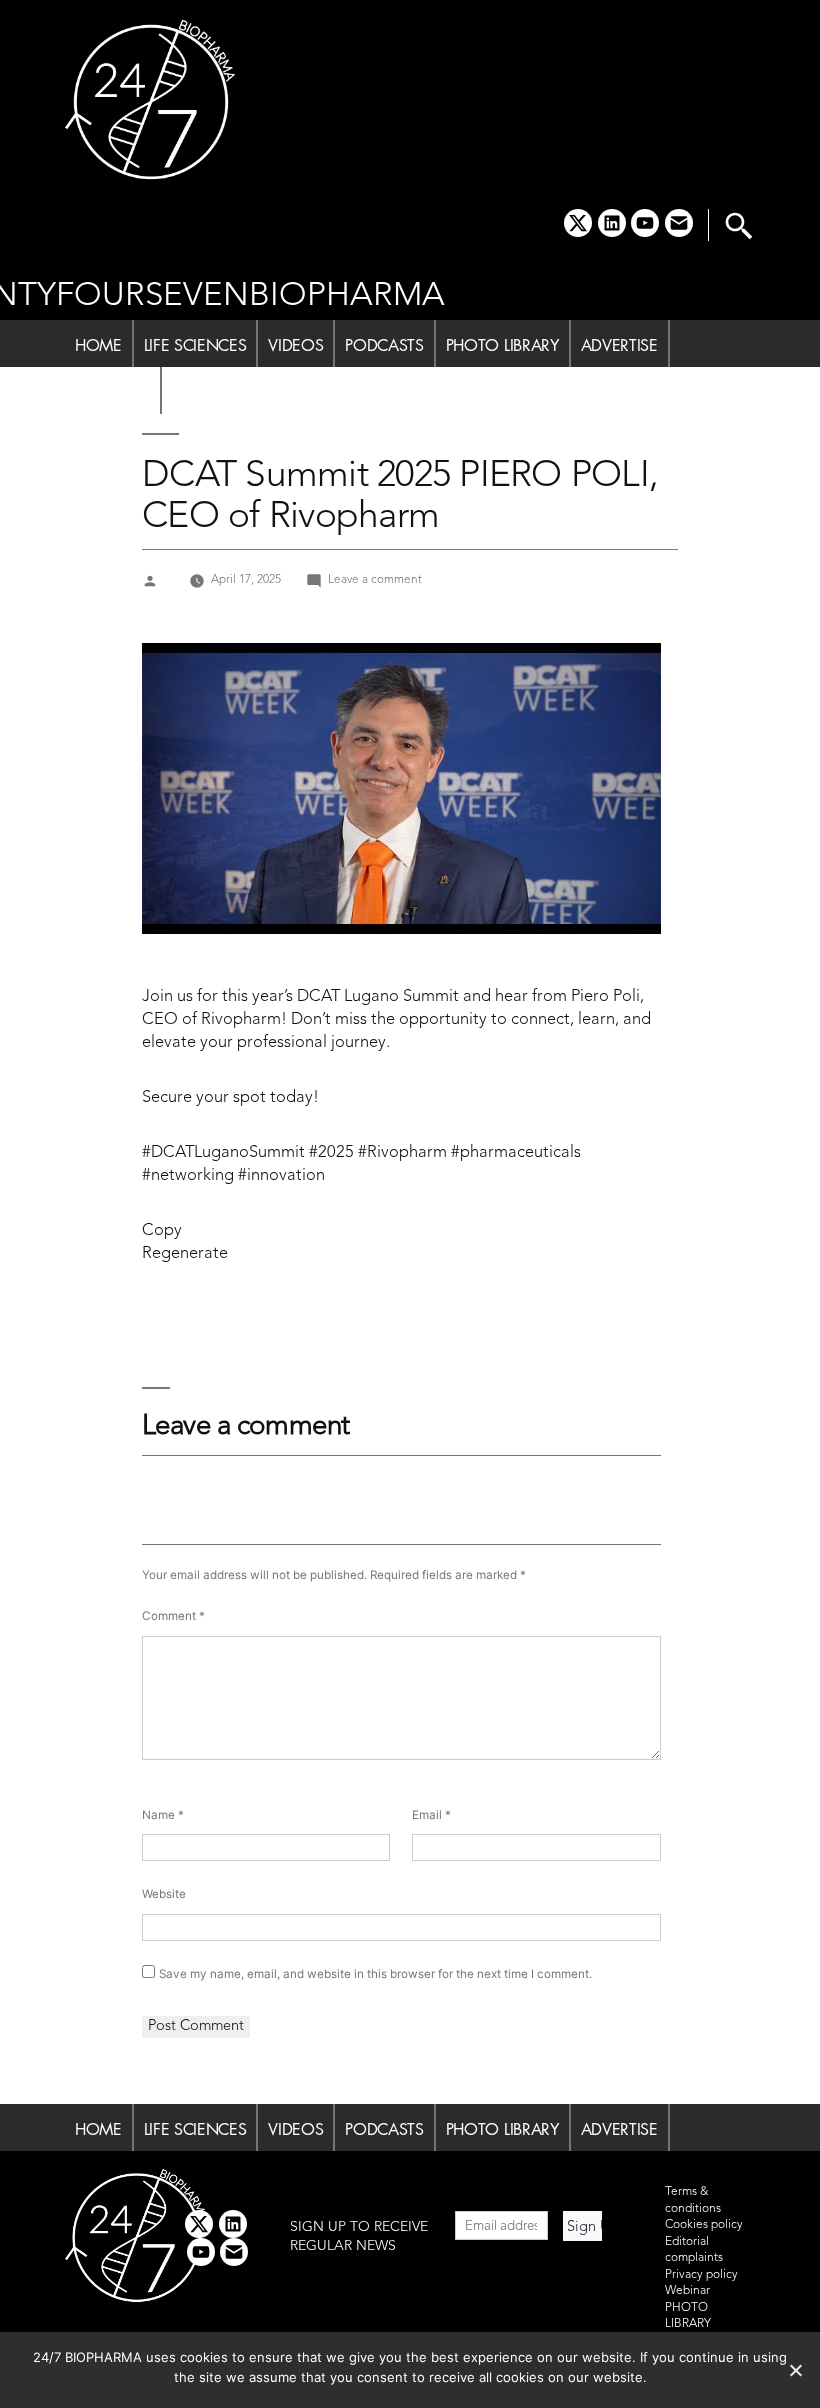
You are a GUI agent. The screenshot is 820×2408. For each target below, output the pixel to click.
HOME (98, 345)
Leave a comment (375, 580)
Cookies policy (704, 2225)
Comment (173, 1616)
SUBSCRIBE (210, 392)
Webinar (687, 2291)
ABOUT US (112, 392)
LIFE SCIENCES (195, 345)
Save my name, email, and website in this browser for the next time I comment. (375, 1974)
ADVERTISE (619, 345)
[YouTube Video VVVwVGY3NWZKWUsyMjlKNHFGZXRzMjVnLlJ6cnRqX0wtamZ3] (401, 788)
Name (163, 1815)
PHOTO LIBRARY (502, 345)
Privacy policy (701, 2275)
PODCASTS (384, 345)
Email (431, 1815)
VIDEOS (295, 345)
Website (164, 1894)
